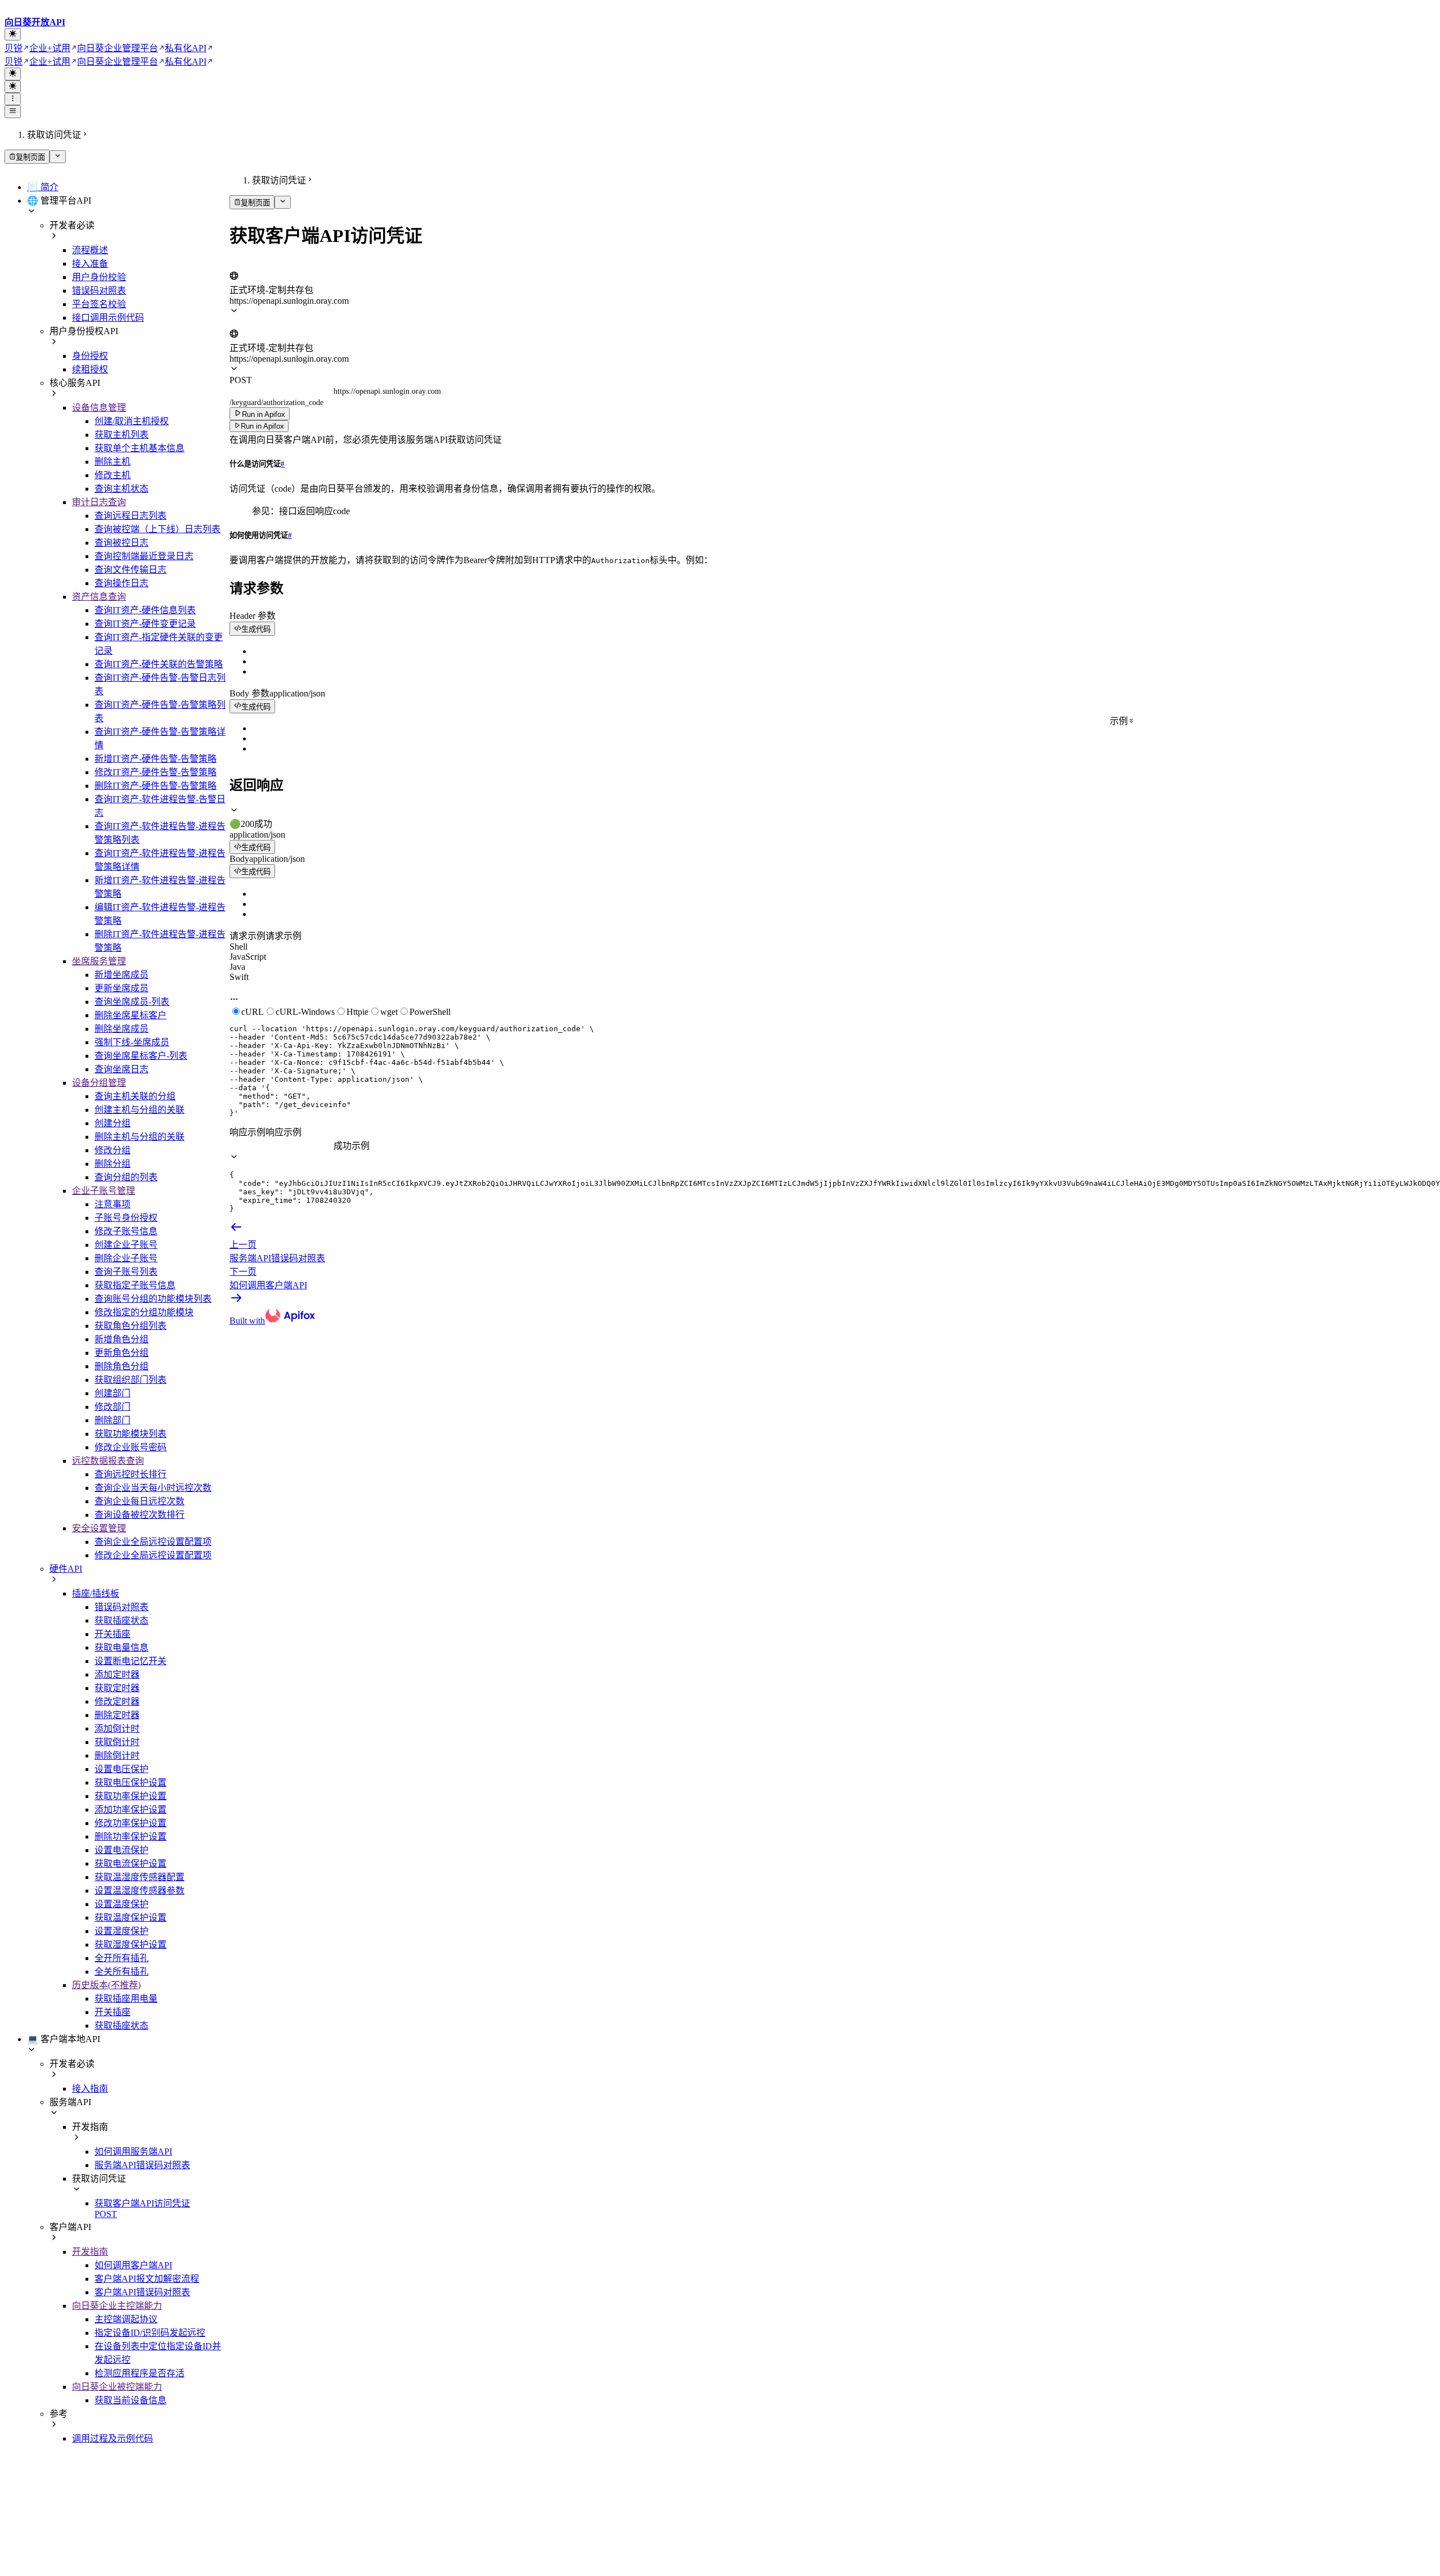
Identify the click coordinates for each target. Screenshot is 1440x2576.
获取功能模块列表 (130, 1434)
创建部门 (112, 1393)
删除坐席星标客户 (130, 1015)
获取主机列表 (121, 435)
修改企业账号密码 (130, 1447)
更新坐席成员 (121, 988)
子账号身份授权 (126, 1218)
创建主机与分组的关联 (139, 1110)
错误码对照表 (99, 291)
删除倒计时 (117, 1755)
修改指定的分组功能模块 (144, 1312)
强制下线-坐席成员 (132, 1042)
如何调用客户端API (133, 2265)
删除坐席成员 (121, 1029)
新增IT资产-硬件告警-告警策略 (156, 759)
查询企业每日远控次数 (139, 1501)
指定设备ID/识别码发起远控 (150, 2333)
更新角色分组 (121, 1353)
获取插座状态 (121, 1620)
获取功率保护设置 (130, 1796)
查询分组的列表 (126, 1177)
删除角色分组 (121, 1366)
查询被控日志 (121, 543)
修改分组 (112, 1150)
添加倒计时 (117, 1728)
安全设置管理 (99, 1528)
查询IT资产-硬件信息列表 (145, 610)
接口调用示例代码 (108, 318)
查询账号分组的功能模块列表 (153, 1299)
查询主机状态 (121, 489)
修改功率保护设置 (130, 1823)
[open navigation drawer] (13, 99)
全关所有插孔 (121, 1972)
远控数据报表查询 (108, 1461)
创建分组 (112, 1123)
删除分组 (112, 1164)
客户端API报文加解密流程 (147, 2279)
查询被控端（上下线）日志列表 (157, 529)
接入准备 (90, 264)
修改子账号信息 (126, 1231)
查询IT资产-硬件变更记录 (145, 624)
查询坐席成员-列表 (132, 1002)
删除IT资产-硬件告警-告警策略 (156, 786)
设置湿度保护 (121, 1931)
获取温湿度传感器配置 (139, 1877)
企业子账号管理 (103, 1191)
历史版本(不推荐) (106, 1985)
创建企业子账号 (126, 1245)
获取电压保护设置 (130, 1782)
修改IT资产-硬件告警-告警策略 (156, 772)
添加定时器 (117, 1674)
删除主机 (112, 462)
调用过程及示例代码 (112, 2438)
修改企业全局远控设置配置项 (153, 1555)
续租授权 (90, 369)
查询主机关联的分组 (135, 1096)
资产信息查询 (99, 597)
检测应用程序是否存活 (139, 2373)
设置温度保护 (121, 1904)
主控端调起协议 (126, 2319)
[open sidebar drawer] (13, 111)
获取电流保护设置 (130, 1864)
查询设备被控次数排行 (139, 1515)
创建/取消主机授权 (132, 421)
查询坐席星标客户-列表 (141, 1056)
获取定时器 (117, 1688)
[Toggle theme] (13, 34)
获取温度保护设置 (130, 1918)
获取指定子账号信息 (135, 1285)
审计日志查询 (99, 502)
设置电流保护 (121, 1850)
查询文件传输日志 (130, 570)
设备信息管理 (99, 408)
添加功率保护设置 (130, 1810)
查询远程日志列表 (130, 516)
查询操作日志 (121, 583)
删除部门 (112, 1420)
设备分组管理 (99, 1083)
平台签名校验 (99, 304)
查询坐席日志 (121, 1069)
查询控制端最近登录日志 (144, 556)
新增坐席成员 (121, 975)
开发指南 (90, 2252)
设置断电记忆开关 (130, 1661)
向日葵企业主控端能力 (117, 2306)
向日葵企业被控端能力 (117, 2387)
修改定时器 (117, 1701)
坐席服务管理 (99, 961)
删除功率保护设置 (130, 1837)
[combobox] (282, 265)
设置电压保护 (121, 1769)
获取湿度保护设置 (130, 1945)
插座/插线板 (96, 1593)
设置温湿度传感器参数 (139, 1891)
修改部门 (112, 1407)
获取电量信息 (121, 1647)
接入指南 (90, 2089)
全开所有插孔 (121, 1958)
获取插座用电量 (126, 1999)
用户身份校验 (99, 277)
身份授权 (90, 356)
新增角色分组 (121, 1339)
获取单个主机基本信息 (139, 448)
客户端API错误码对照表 (142, 2292)
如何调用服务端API (133, 2152)
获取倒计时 (117, 1742)
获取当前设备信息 (130, 2400)
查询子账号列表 (126, 1272)
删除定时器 (117, 1715)
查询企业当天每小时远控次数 (153, 1488)
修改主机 (112, 475)
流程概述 (90, 250)
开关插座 (112, 1634)
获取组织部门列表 (130, 1380)
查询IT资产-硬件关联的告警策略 (159, 664)
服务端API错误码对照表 (142, 2165)
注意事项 (112, 1204)
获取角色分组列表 (130, 1326)
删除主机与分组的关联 (139, 1137)
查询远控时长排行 (130, 1474)
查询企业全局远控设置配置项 (153, 1542)
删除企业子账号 (126, 1258)
